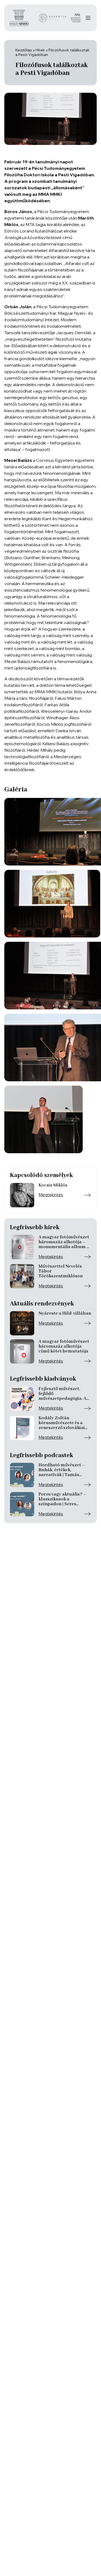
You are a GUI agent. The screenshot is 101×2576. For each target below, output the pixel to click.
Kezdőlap (24, 50)
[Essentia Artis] (53, 18)
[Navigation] (88, 18)
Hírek (40, 50)
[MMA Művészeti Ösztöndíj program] (76, 18)
